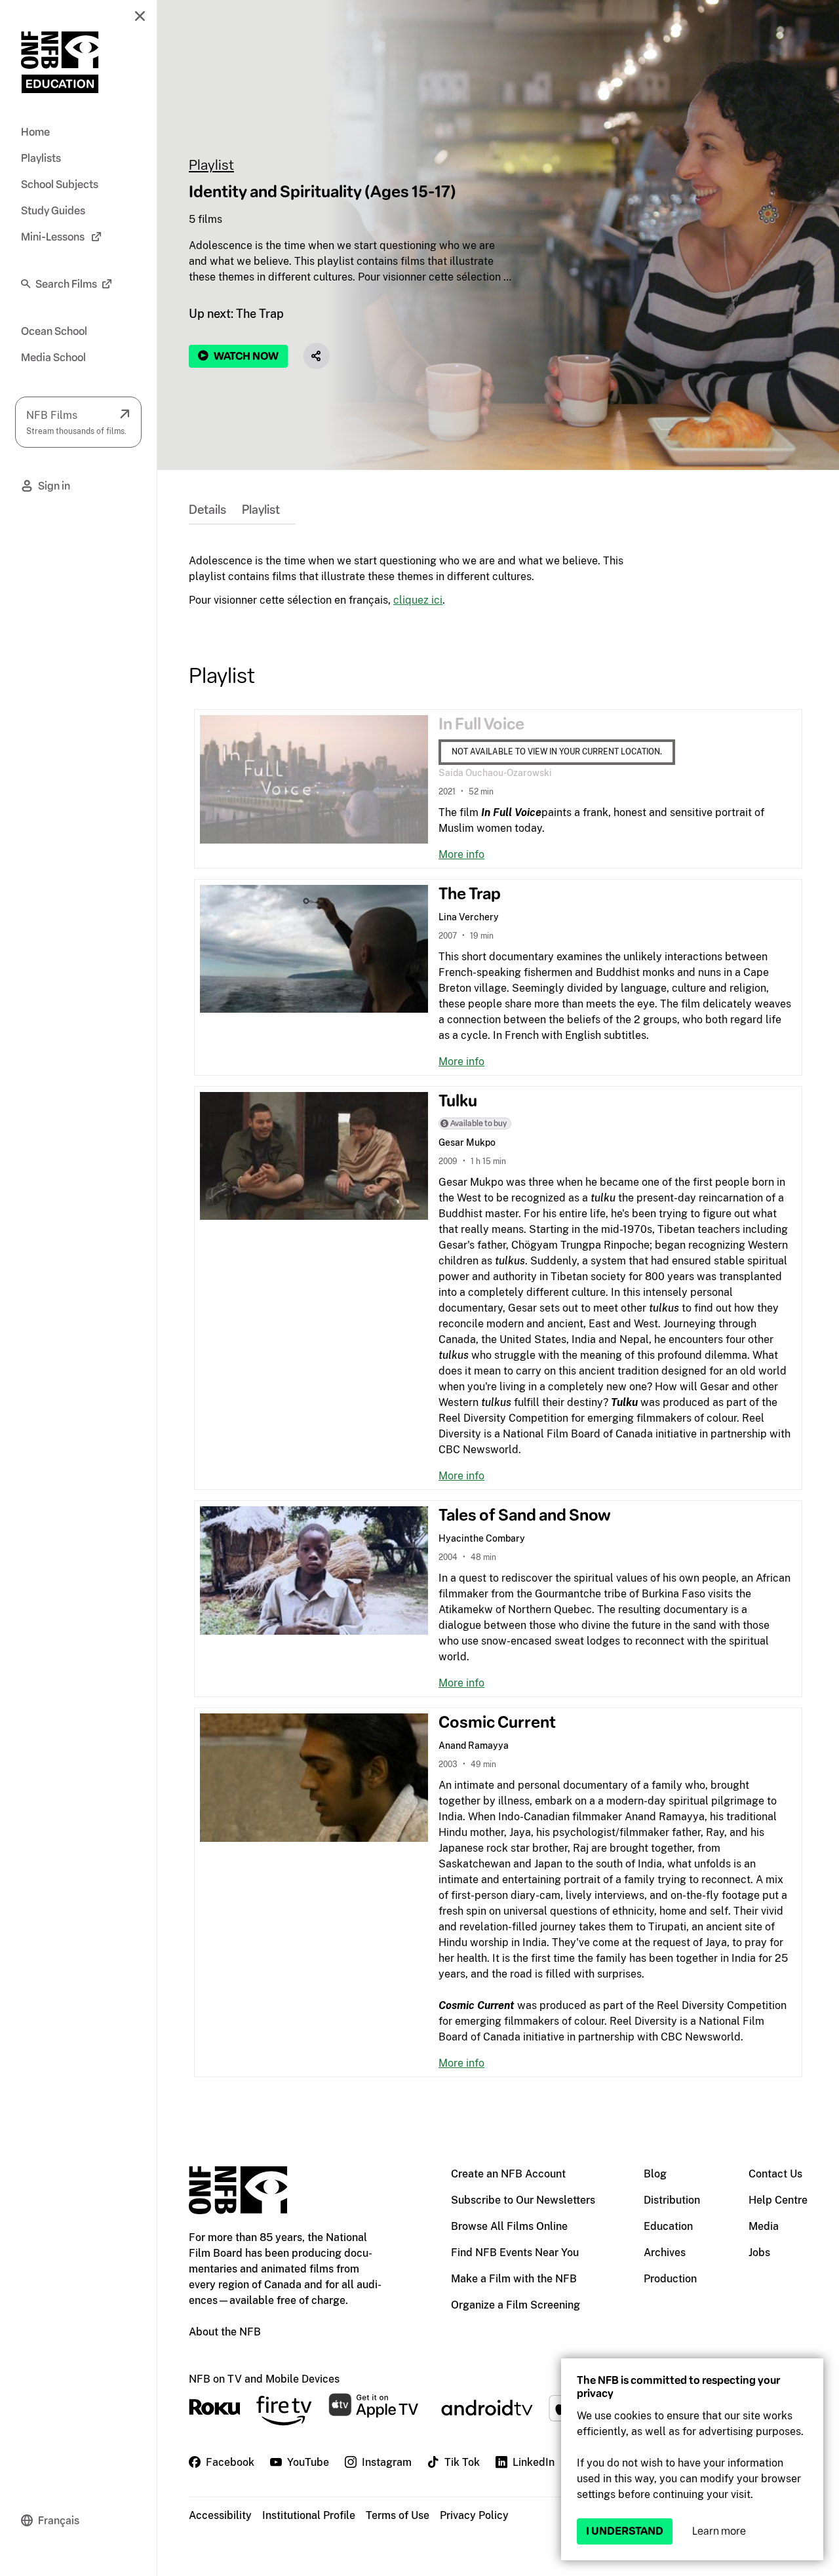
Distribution (672, 2200)
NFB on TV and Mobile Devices (264, 2379)
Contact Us (775, 2174)
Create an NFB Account (508, 2174)
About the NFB (225, 2332)
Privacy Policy (474, 2515)
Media (764, 2226)
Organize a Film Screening (516, 2305)
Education (668, 2226)
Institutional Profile (309, 2515)
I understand (625, 2531)
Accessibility (220, 2515)
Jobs (759, 2253)
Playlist (211, 165)
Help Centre (778, 2200)
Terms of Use (398, 2515)
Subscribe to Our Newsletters (523, 2200)
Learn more (719, 2531)
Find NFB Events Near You (515, 2253)
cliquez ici (418, 600)
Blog (655, 2174)
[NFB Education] (60, 62)
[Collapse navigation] (140, 16)
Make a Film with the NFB (514, 2279)
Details (207, 510)
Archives (665, 2253)
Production (670, 2279)
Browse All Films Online (509, 2226)
